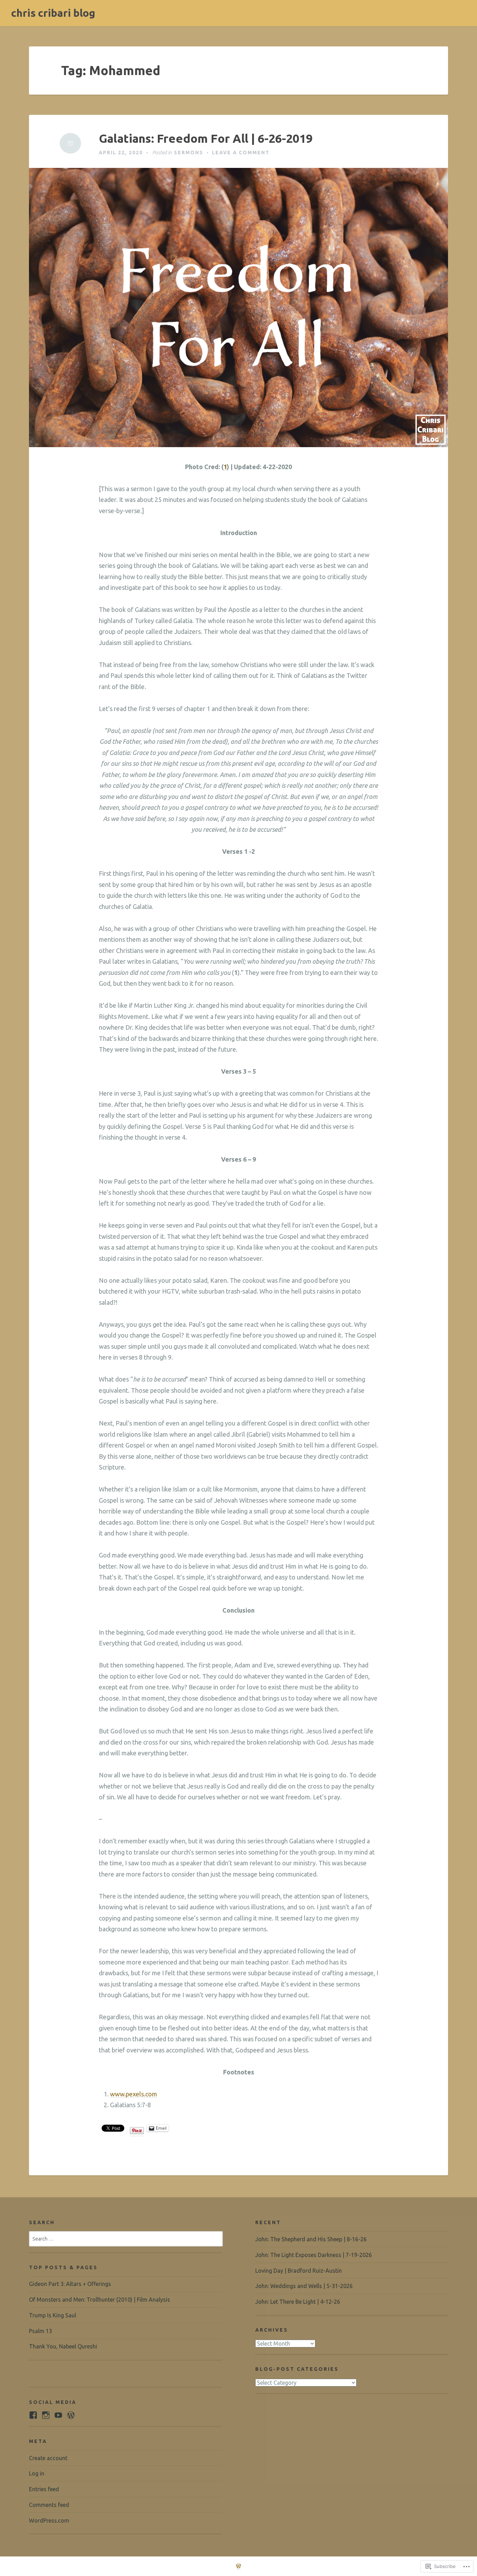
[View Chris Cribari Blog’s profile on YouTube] (58, 2415)
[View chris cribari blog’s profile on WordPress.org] (71, 2415)
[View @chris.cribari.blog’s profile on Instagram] (46, 2415)
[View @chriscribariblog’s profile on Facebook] (33, 2415)
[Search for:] (126, 2238)
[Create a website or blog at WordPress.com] (239, 2566)
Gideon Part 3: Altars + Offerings (70, 2284)
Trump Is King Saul (53, 2315)
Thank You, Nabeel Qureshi (63, 2346)
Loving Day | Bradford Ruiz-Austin (299, 2271)
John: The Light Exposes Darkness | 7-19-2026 (314, 2255)
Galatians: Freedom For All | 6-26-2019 (206, 138)
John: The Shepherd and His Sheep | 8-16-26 (311, 2239)
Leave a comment (241, 153)
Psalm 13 (41, 2331)
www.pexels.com (134, 2094)
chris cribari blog (53, 13)
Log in (37, 2473)
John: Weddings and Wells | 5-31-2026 (304, 2286)
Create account (48, 2458)
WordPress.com (49, 2521)
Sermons (189, 153)
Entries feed (44, 2489)
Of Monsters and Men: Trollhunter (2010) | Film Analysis (100, 2300)
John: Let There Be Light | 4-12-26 (298, 2302)
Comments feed (49, 2505)
